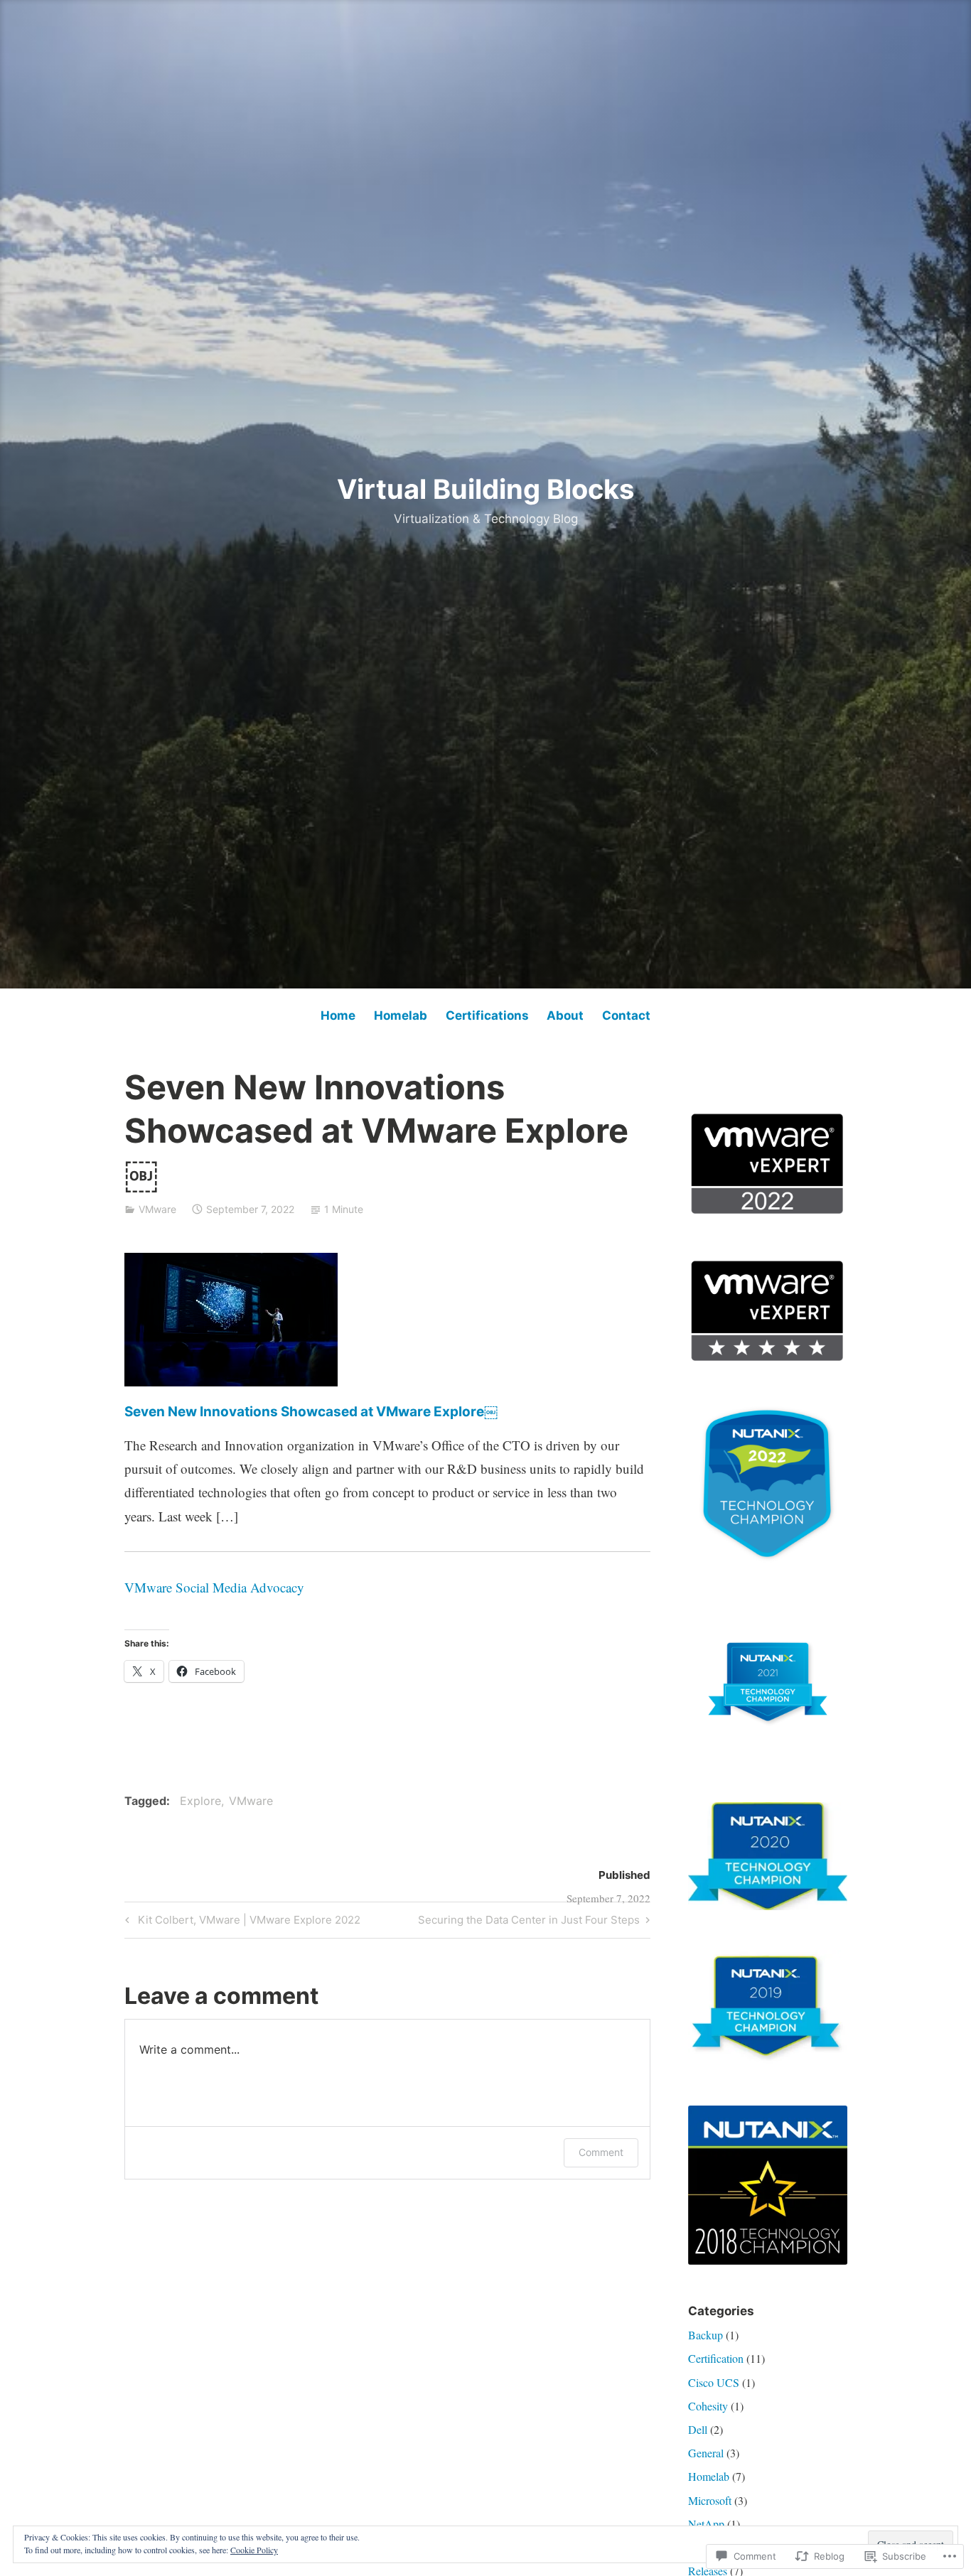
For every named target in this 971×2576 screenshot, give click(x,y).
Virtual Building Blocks (485, 489)
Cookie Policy (254, 2550)
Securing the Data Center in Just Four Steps (529, 1922)
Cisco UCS (714, 2382)
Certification (716, 2358)
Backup (706, 2335)
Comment (601, 2152)
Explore (200, 1801)
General (706, 2453)
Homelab (401, 1015)
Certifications (487, 1015)
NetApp (706, 2524)
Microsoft (710, 2500)
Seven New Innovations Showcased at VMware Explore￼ (311, 1412)
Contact (626, 1015)
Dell (698, 2429)
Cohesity (708, 2406)
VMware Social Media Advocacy (214, 1587)
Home (338, 1015)
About (565, 1015)
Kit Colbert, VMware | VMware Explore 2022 (241, 1922)
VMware (157, 1209)
